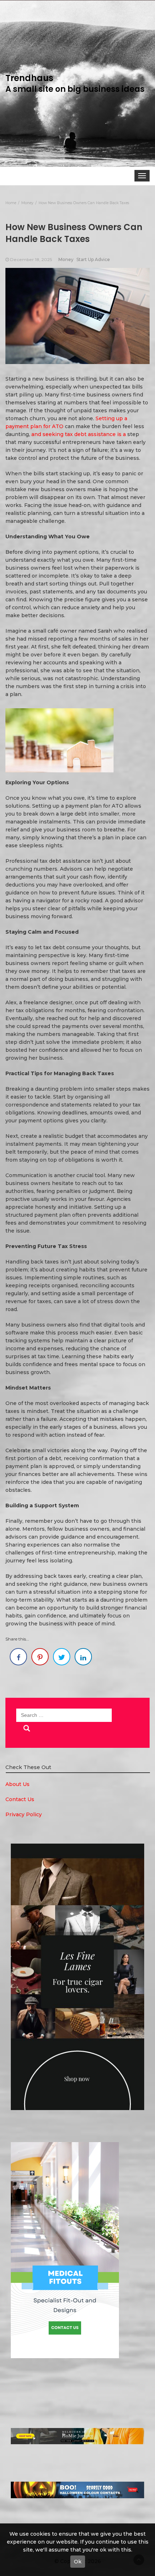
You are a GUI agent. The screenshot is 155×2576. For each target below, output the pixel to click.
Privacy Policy (24, 1814)
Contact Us (20, 1799)
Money (66, 259)
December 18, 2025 (31, 259)
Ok (78, 2562)
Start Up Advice (93, 259)
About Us (17, 1784)
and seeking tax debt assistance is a (79, 434)
